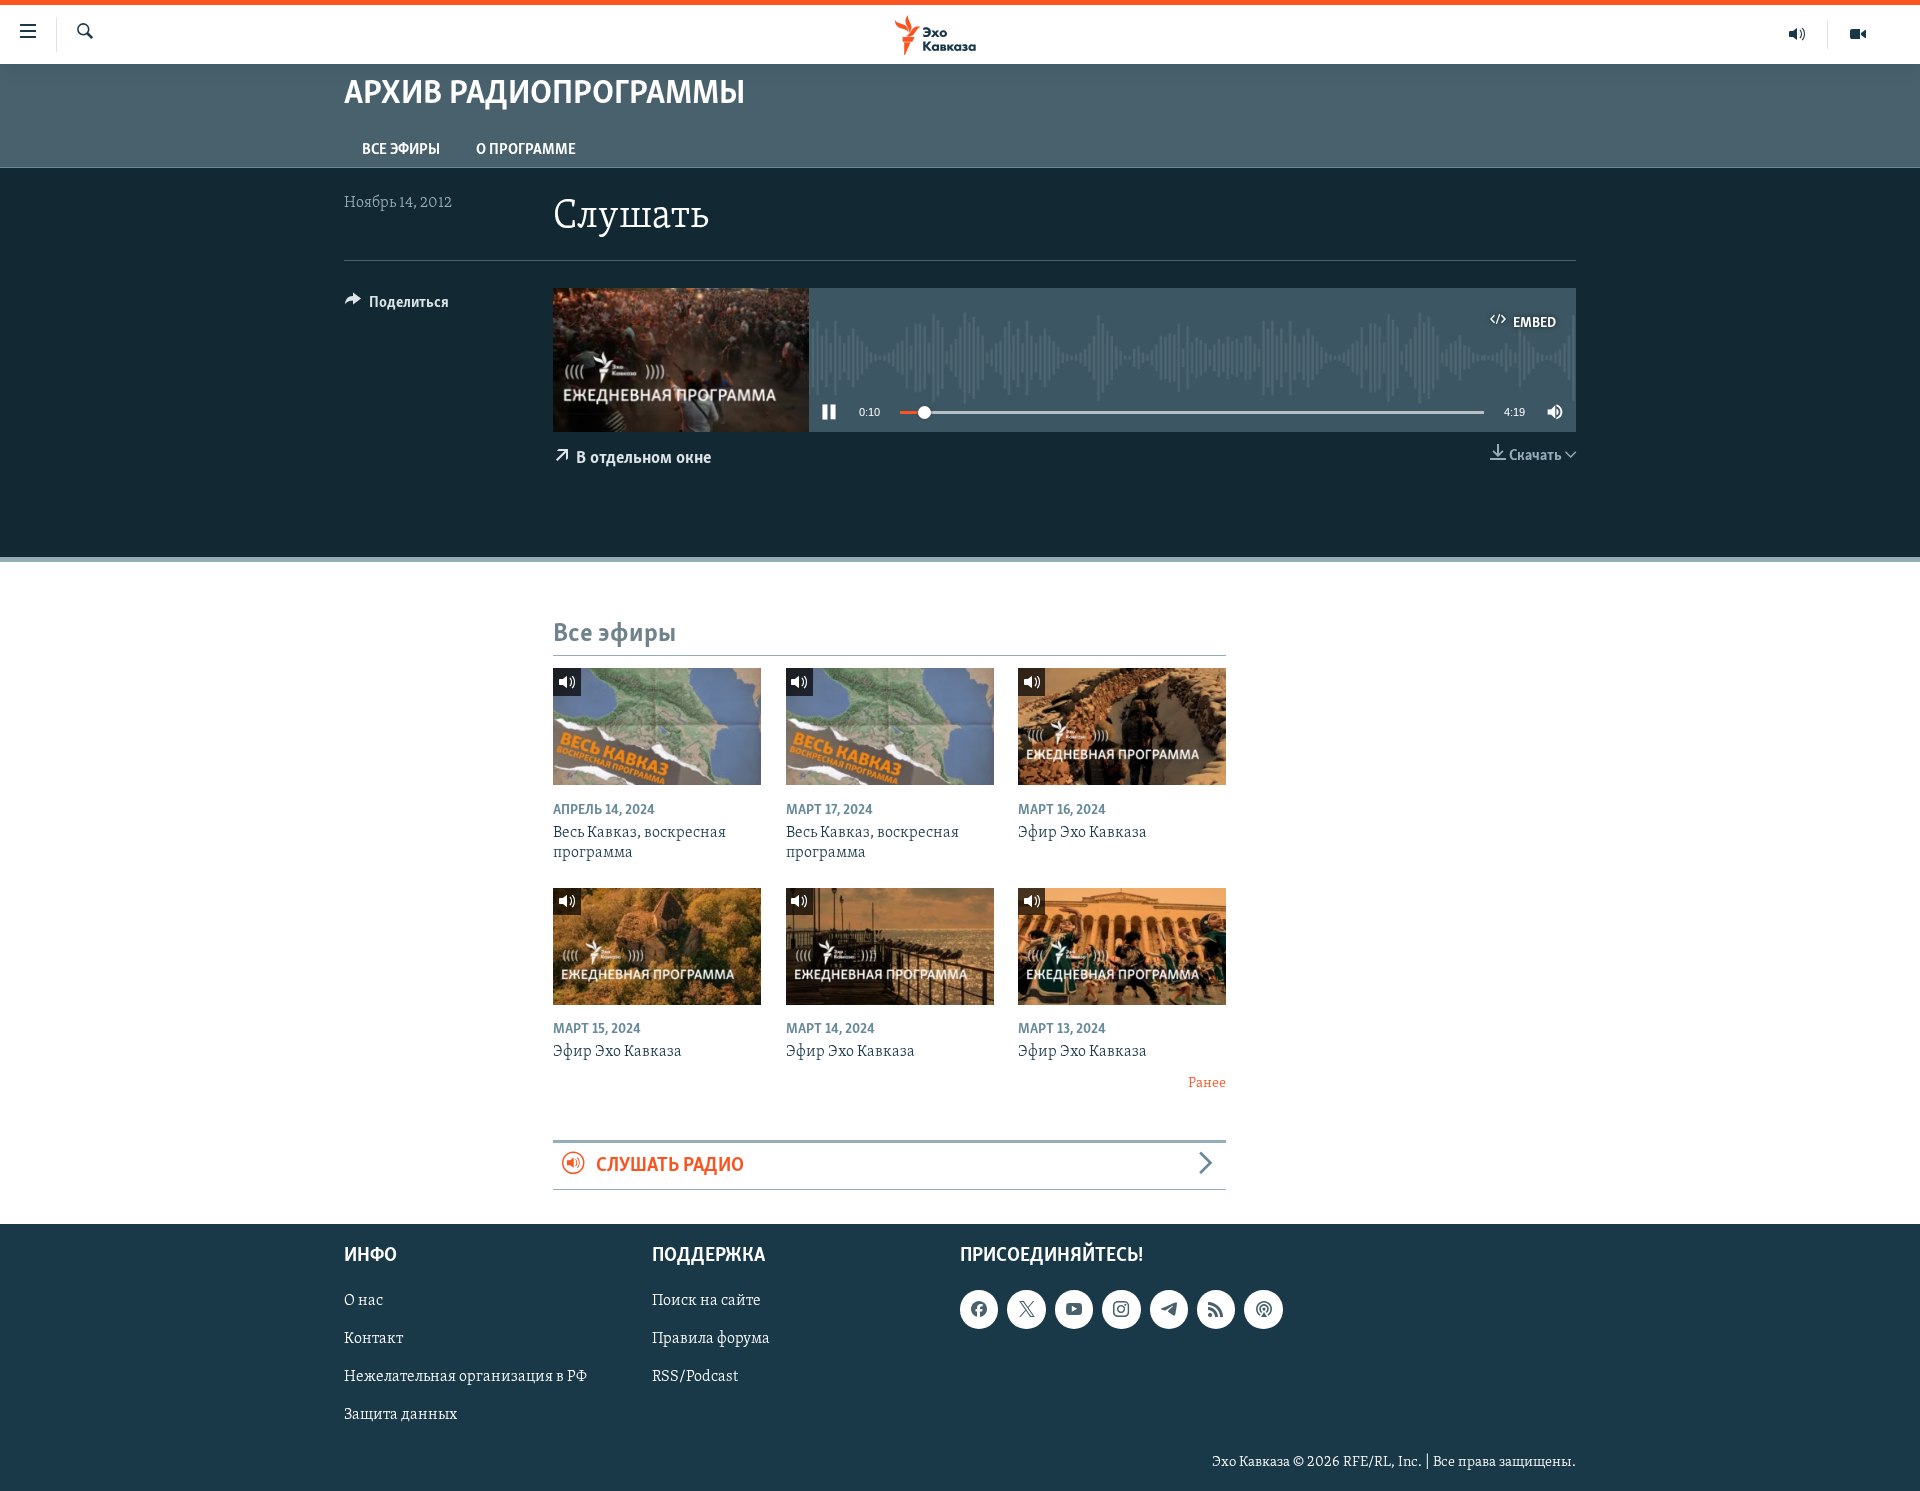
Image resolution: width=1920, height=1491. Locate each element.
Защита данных (400, 1416)
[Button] (397, 307)
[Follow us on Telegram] (1169, 1309)
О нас (363, 1301)
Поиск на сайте (706, 1301)
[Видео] (1858, 34)
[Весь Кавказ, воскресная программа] (657, 726)
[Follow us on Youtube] (1074, 1309)
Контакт (373, 1339)
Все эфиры (401, 150)
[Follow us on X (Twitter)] (1026, 1309)
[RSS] (1216, 1309)
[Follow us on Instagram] (1121, 1309)
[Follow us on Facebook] (979, 1309)
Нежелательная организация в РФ (465, 1377)
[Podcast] (1263, 1309)
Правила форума (711, 1339)
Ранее (1207, 1083)
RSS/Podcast (695, 1377)
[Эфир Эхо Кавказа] (1122, 726)
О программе (526, 150)
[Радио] (1797, 34)
